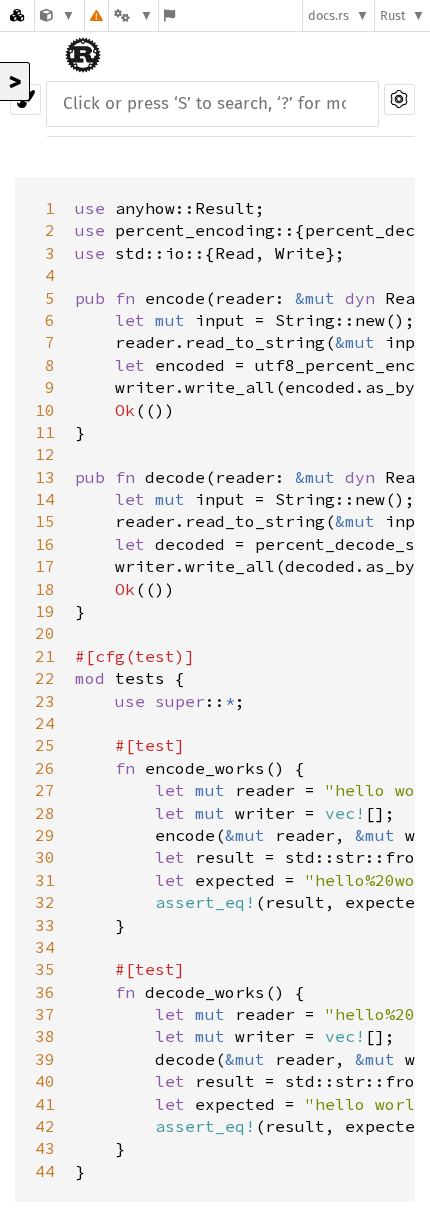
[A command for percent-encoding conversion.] (57, 15)
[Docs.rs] (17, 15)
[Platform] (133, 15)
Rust (393, 15)
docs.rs (328, 15)
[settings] (399, 99)
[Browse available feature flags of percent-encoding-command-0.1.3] (169, 15)
